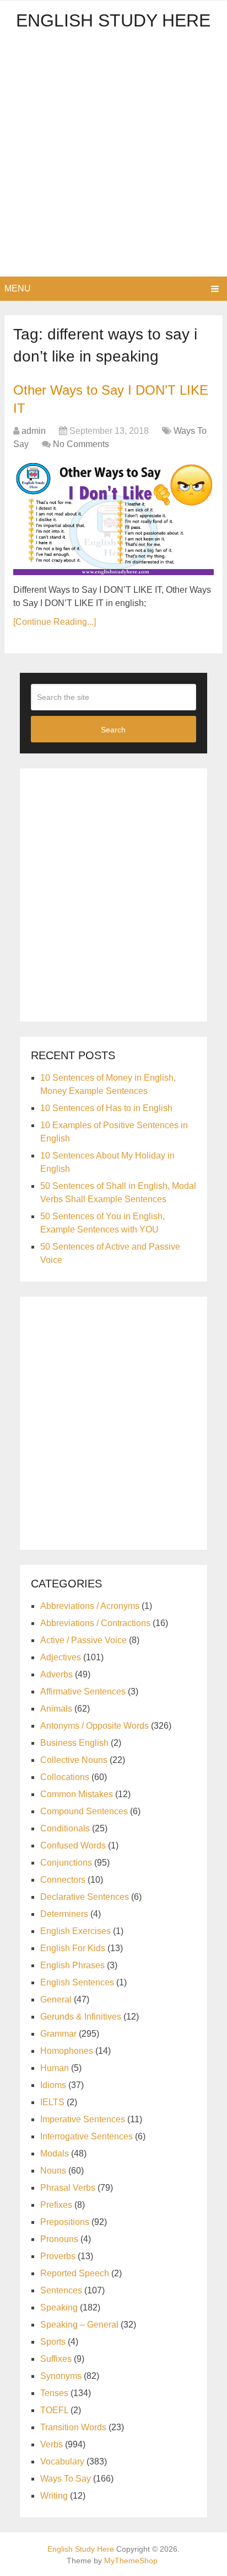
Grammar (58, 2034)
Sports (53, 2342)
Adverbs (56, 1674)
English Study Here (113, 20)
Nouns (53, 2171)
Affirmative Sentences (83, 1691)
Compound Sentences (84, 1811)
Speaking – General (79, 2325)
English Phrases (72, 1965)
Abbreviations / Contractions (95, 1623)
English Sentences (77, 1982)
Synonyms (61, 2376)
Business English (74, 1743)
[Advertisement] (113, 157)
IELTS (52, 2102)
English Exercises (75, 1931)
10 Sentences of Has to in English (106, 1108)
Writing (54, 2496)
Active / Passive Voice (83, 1640)
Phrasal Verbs (68, 2188)
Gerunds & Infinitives (81, 2017)
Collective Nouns (74, 1760)
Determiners (64, 1914)
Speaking (59, 2307)
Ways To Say (66, 2479)
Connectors (63, 1880)
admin (34, 431)
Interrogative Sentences (87, 2136)
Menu (18, 288)
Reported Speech (75, 2273)
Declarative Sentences (85, 1897)
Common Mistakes (77, 1794)
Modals (55, 2153)
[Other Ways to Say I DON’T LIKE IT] (113, 519)
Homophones (67, 2051)
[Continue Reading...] (55, 622)
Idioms (53, 2085)
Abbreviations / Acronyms (90, 1606)
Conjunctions (66, 1863)
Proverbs (58, 2256)
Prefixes (56, 2205)
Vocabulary (62, 2461)
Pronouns (59, 2239)
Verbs (52, 2444)
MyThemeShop (131, 2561)
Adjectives (61, 1657)
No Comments (81, 444)
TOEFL (54, 2410)
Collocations (65, 1777)
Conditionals (65, 1828)
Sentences (61, 2290)
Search (113, 730)
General (56, 1999)
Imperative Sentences (83, 2119)
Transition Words (73, 2427)
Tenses (54, 2393)
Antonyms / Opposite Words (94, 1726)
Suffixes (56, 2359)
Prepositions (65, 2222)
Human (55, 2068)
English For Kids (73, 1948)
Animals (56, 1709)
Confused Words (73, 1845)
